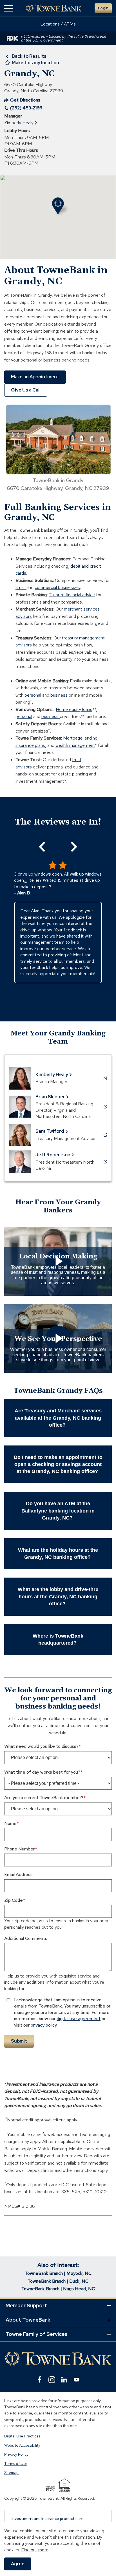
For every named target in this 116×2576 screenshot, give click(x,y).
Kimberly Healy (19, 123)
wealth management (75, 745)
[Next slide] (73, 847)
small (21, 587)
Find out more (35, 2550)
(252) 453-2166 (26, 108)
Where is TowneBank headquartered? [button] (58, 1639)
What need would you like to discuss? (41, 1746)
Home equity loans (74, 709)
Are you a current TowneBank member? (44, 1798)
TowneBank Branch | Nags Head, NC (58, 2289)
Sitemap (11, 2473)
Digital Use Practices (22, 2436)
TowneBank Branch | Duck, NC (58, 2281)
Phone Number (19, 1849)
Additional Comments (26, 1938)
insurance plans (30, 745)
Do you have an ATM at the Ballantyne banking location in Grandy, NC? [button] (58, 1511)
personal (33, 695)
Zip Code (14, 1900)
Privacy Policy (16, 2455)
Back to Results (29, 56)
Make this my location (35, 63)
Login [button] (103, 8)
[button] (8, 8)
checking (60, 566)
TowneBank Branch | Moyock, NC (58, 2273)
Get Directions (22, 100)
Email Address (18, 1874)
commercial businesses (57, 587)
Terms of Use (16, 2464)
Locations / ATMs (58, 24)
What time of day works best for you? (42, 1772)
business (59, 695)
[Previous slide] (43, 847)
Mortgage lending (80, 738)
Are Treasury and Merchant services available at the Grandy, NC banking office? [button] (58, 1418)
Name (10, 1823)
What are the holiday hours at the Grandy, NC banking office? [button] (58, 1554)
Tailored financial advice (72, 595)
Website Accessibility (22, 2445)
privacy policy (44, 2025)
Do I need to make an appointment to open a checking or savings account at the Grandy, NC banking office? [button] (58, 1464)
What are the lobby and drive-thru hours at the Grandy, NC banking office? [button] (58, 1596)
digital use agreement (79, 2019)
